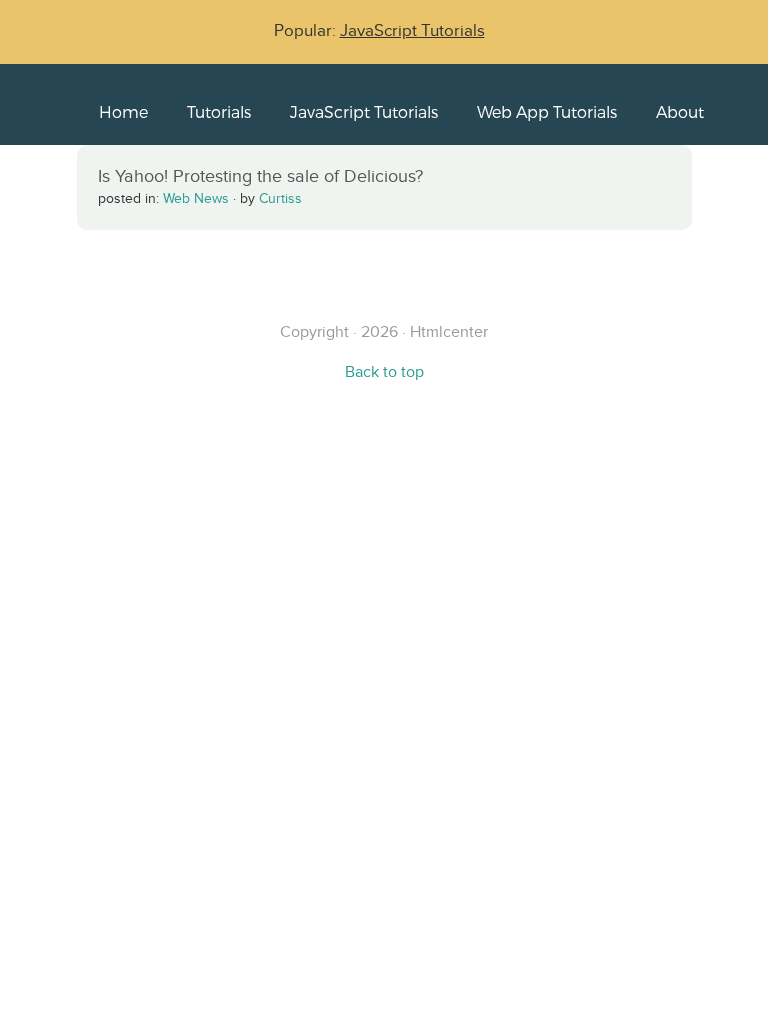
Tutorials (219, 111)
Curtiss (280, 198)
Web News (196, 198)
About (680, 111)
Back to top (384, 371)
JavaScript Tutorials (412, 30)
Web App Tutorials (547, 111)
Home (123, 111)
